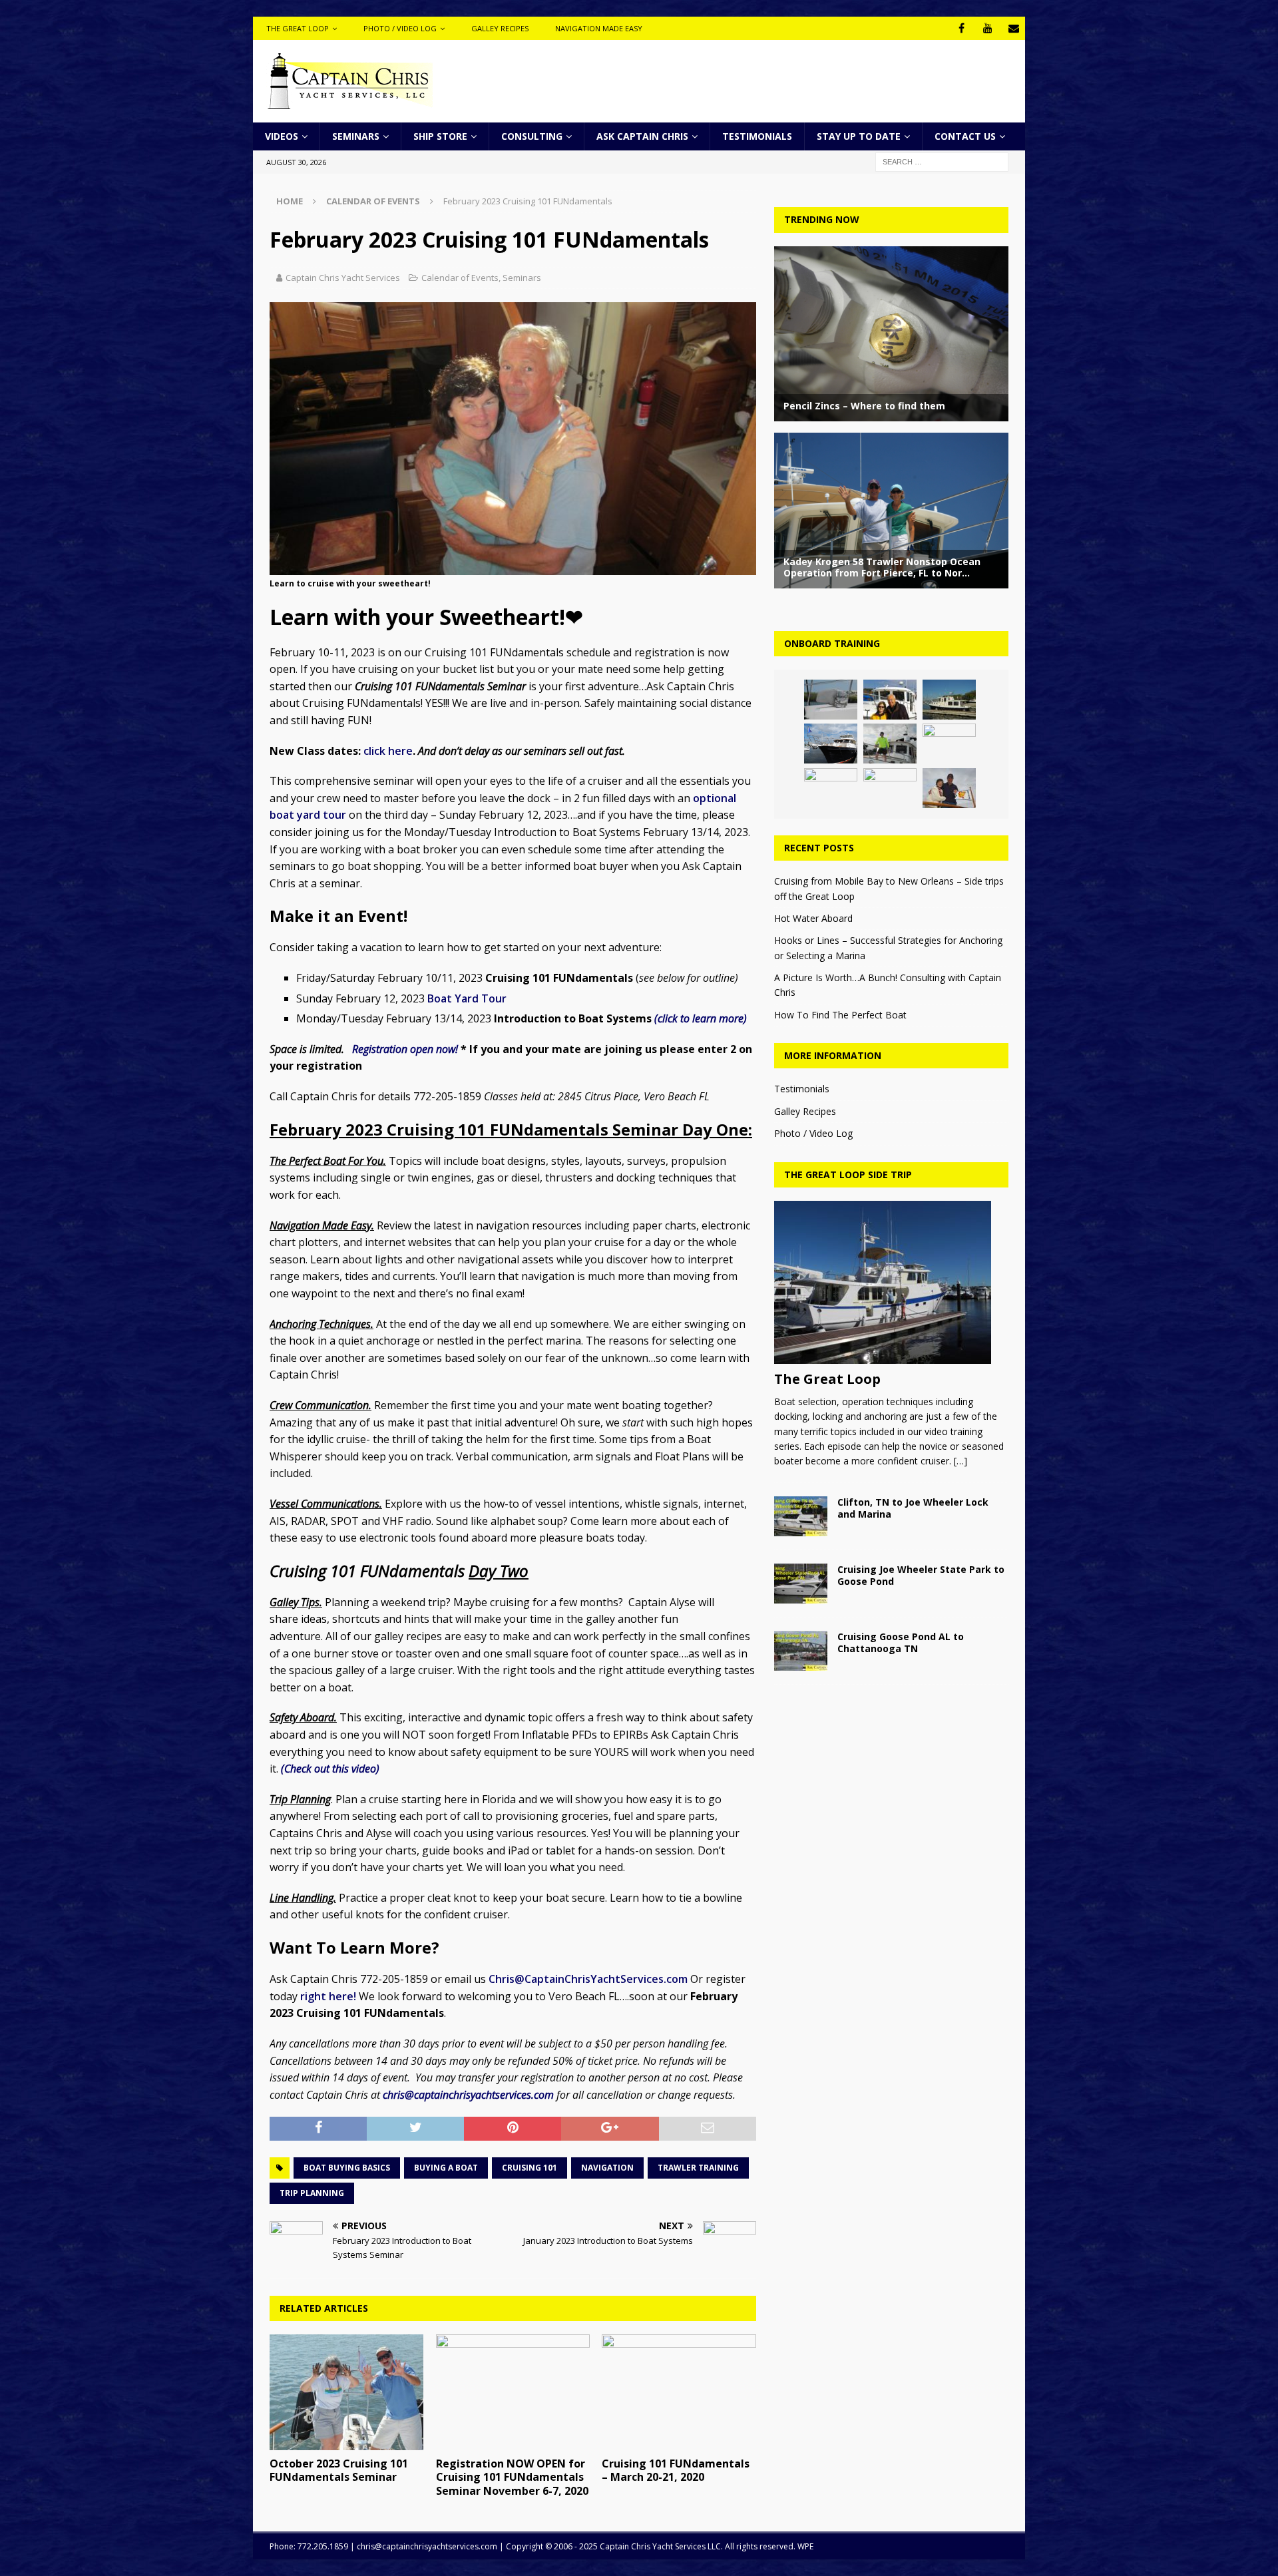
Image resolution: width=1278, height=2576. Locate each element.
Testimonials (757, 136)
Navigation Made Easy (599, 28)
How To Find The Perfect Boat (840, 1015)
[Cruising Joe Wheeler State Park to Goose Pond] (801, 1584)
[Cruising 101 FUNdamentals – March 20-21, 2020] (679, 2392)
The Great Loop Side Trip (848, 1175)
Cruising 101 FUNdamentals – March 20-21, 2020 (676, 2470)
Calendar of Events (460, 278)
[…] (960, 1461)
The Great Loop (298, 28)
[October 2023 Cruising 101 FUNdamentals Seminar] (346, 2392)
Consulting (532, 136)
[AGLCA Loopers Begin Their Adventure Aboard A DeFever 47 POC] (949, 788)
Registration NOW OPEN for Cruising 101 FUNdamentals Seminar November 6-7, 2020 (512, 2477)
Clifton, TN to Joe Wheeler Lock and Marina (913, 1508)
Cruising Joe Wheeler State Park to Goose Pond (921, 1575)
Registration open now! (406, 1049)
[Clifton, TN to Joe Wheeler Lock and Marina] (801, 1516)
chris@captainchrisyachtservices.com (468, 2095)
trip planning (312, 2193)
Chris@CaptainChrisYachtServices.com (588, 1979)
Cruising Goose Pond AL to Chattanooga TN (901, 1642)
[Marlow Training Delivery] (831, 744)
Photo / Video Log (400, 28)
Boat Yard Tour (467, 998)
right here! (328, 1996)
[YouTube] (987, 28)
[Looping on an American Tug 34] (890, 700)
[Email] (1013, 28)
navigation (607, 2168)
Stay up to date (859, 136)
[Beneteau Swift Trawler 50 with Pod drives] (831, 788)
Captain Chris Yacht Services (343, 278)
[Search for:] (942, 161)
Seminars (356, 136)
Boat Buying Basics (347, 2168)
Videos (282, 136)
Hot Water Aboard (813, 918)
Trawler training (698, 2168)
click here (388, 751)
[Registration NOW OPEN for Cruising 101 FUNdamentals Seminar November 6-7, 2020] (513, 2392)
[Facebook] (961, 28)
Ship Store (440, 136)
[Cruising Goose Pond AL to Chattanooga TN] (801, 1651)
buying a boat (446, 2168)
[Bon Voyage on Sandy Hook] (949, 744)
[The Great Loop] (891, 1282)
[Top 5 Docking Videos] (890, 788)
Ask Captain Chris (642, 136)
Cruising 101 (530, 2168)
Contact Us (965, 136)
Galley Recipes (500, 28)
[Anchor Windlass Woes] (831, 700)
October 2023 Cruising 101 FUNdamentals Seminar (339, 2470)
